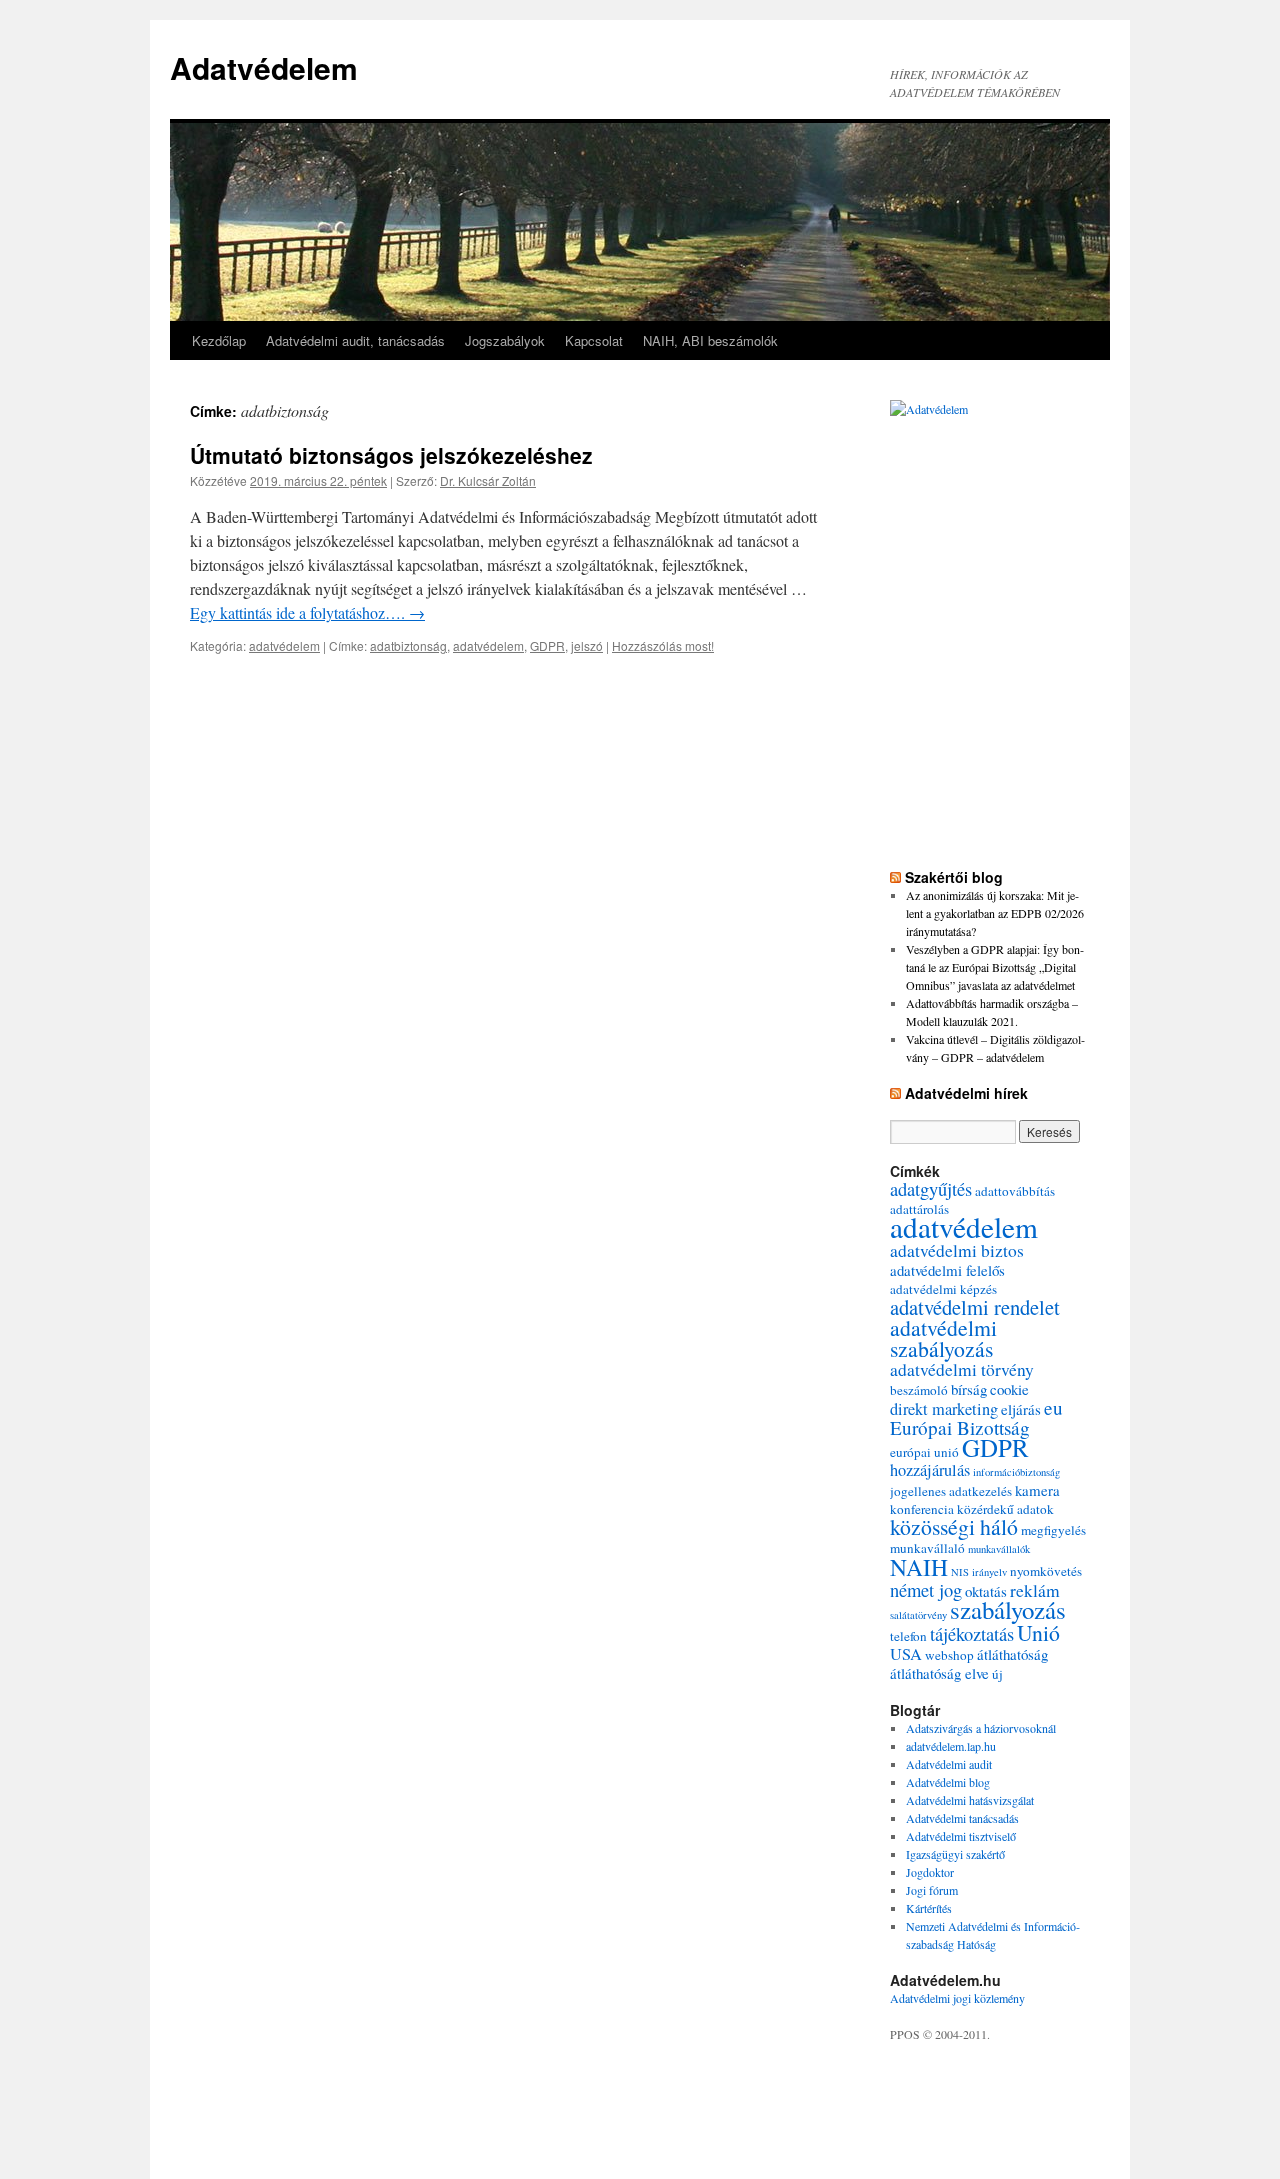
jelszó (587, 645)
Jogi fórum (932, 1890)
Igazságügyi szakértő (955, 1854)
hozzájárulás (930, 1470)
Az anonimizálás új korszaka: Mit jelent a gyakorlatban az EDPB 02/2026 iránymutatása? (995, 913)
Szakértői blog (954, 877)
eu (1053, 1407)
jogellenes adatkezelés (951, 1491)
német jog (926, 1589)
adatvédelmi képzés (943, 1289)
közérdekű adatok (1005, 1509)
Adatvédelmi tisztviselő (961, 1836)
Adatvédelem (264, 67)
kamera (1037, 1490)
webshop (949, 1655)
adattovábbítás (1015, 1191)
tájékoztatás (972, 1633)
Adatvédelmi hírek (966, 1093)
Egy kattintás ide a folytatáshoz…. (307, 612)
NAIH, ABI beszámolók (710, 340)
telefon (908, 1636)
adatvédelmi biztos (957, 1250)
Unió (1038, 1632)
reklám (1035, 1590)
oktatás (986, 1591)
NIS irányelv (979, 1572)
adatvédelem (284, 645)
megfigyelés (1053, 1530)
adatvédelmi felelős (947, 1270)
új (997, 1674)
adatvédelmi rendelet (975, 1307)
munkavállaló (927, 1548)
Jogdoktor (930, 1872)
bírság (969, 1389)
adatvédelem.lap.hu (951, 1746)
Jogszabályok (505, 340)
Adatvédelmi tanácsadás (962, 1818)
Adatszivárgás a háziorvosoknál (981, 1728)
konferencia (922, 1509)
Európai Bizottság (960, 1427)
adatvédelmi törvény (962, 1369)
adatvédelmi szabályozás (943, 1338)
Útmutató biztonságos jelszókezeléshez (391, 455)
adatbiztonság (408, 645)
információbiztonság (1016, 1472)
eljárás (1021, 1409)
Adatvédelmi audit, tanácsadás (355, 340)
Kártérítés (929, 1908)
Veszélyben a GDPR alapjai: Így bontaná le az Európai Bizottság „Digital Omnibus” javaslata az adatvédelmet (995, 967)
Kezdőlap (219, 340)
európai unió (924, 1452)
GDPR (547, 645)
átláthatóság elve (939, 1673)
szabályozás (1008, 1609)
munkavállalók (999, 1549)
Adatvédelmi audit (949, 1764)
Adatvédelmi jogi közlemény (957, 1998)
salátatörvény (918, 1615)
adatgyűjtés (931, 1188)
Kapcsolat (594, 340)
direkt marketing (944, 1409)
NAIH (919, 1567)
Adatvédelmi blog (948, 1782)
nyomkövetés (1046, 1571)
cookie (1009, 1389)
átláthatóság (1012, 1654)
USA (906, 1654)
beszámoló (919, 1390)
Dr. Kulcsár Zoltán (488, 480)
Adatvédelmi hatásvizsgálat (970, 1800)
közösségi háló (954, 1526)
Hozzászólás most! (663, 645)
